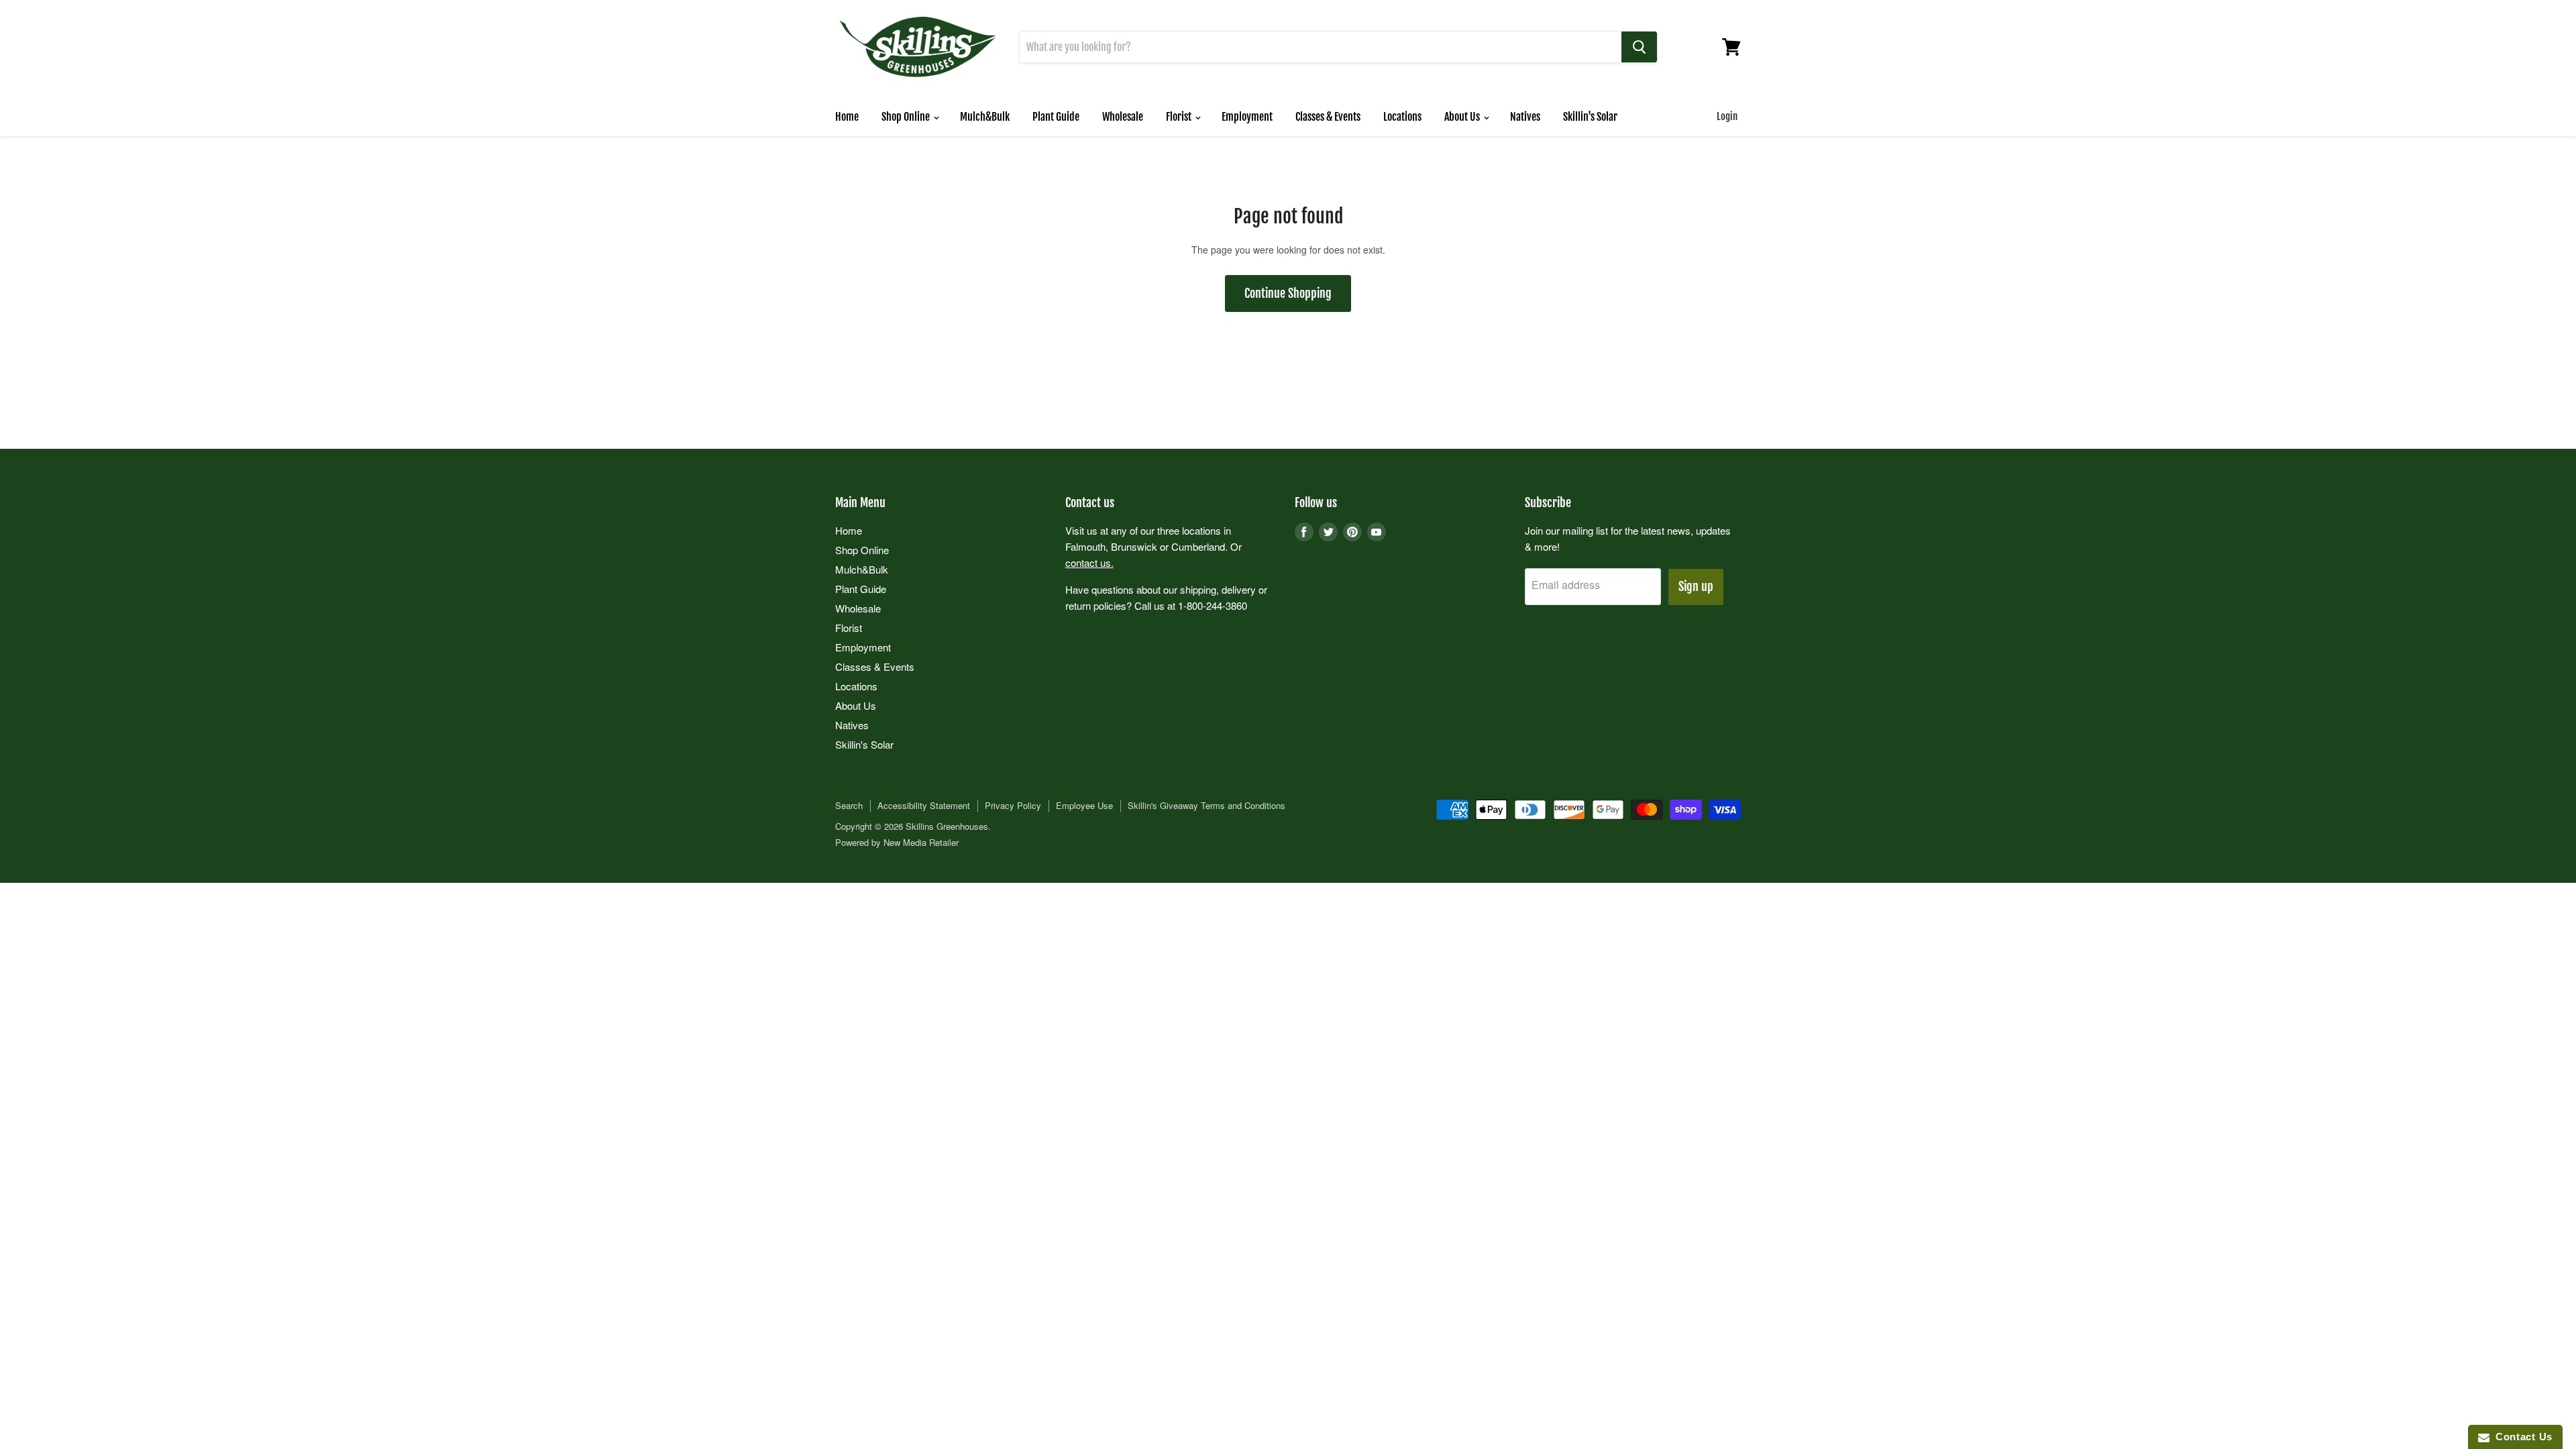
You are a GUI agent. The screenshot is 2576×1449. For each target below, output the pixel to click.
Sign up (1696, 586)
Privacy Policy (1013, 805)
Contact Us (2521, 1437)
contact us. (1089, 562)
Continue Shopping (1288, 293)
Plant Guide (1056, 117)
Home (847, 117)
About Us (1463, 117)
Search (849, 805)
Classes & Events (1328, 117)
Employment (1247, 117)
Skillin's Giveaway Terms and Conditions (1206, 805)
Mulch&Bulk (985, 117)
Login (1727, 116)
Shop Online (907, 117)
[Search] (1639, 47)
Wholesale (1123, 117)
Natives (1525, 117)
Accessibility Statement (924, 805)
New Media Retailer (921, 842)
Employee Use (1084, 805)
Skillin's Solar (1590, 117)
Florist (1180, 117)
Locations (1402, 117)
